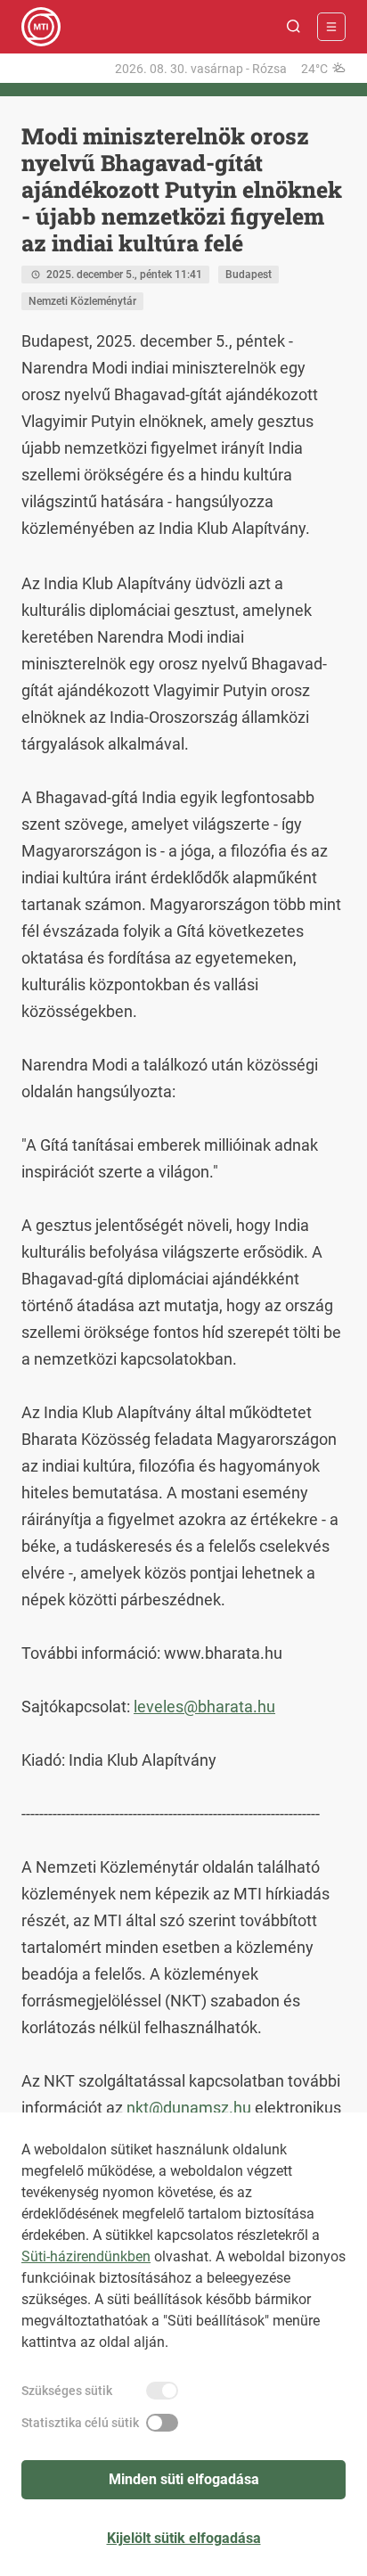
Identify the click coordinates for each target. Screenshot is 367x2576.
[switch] (162, 2391)
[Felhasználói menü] (331, 27)
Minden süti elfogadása (184, 2479)
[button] (294, 27)
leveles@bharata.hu (204, 1706)
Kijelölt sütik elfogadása (184, 2538)
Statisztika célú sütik (80, 2423)
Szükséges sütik (67, 2391)
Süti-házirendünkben (86, 2256)
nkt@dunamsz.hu (189, 2108)
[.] (41, 27)
